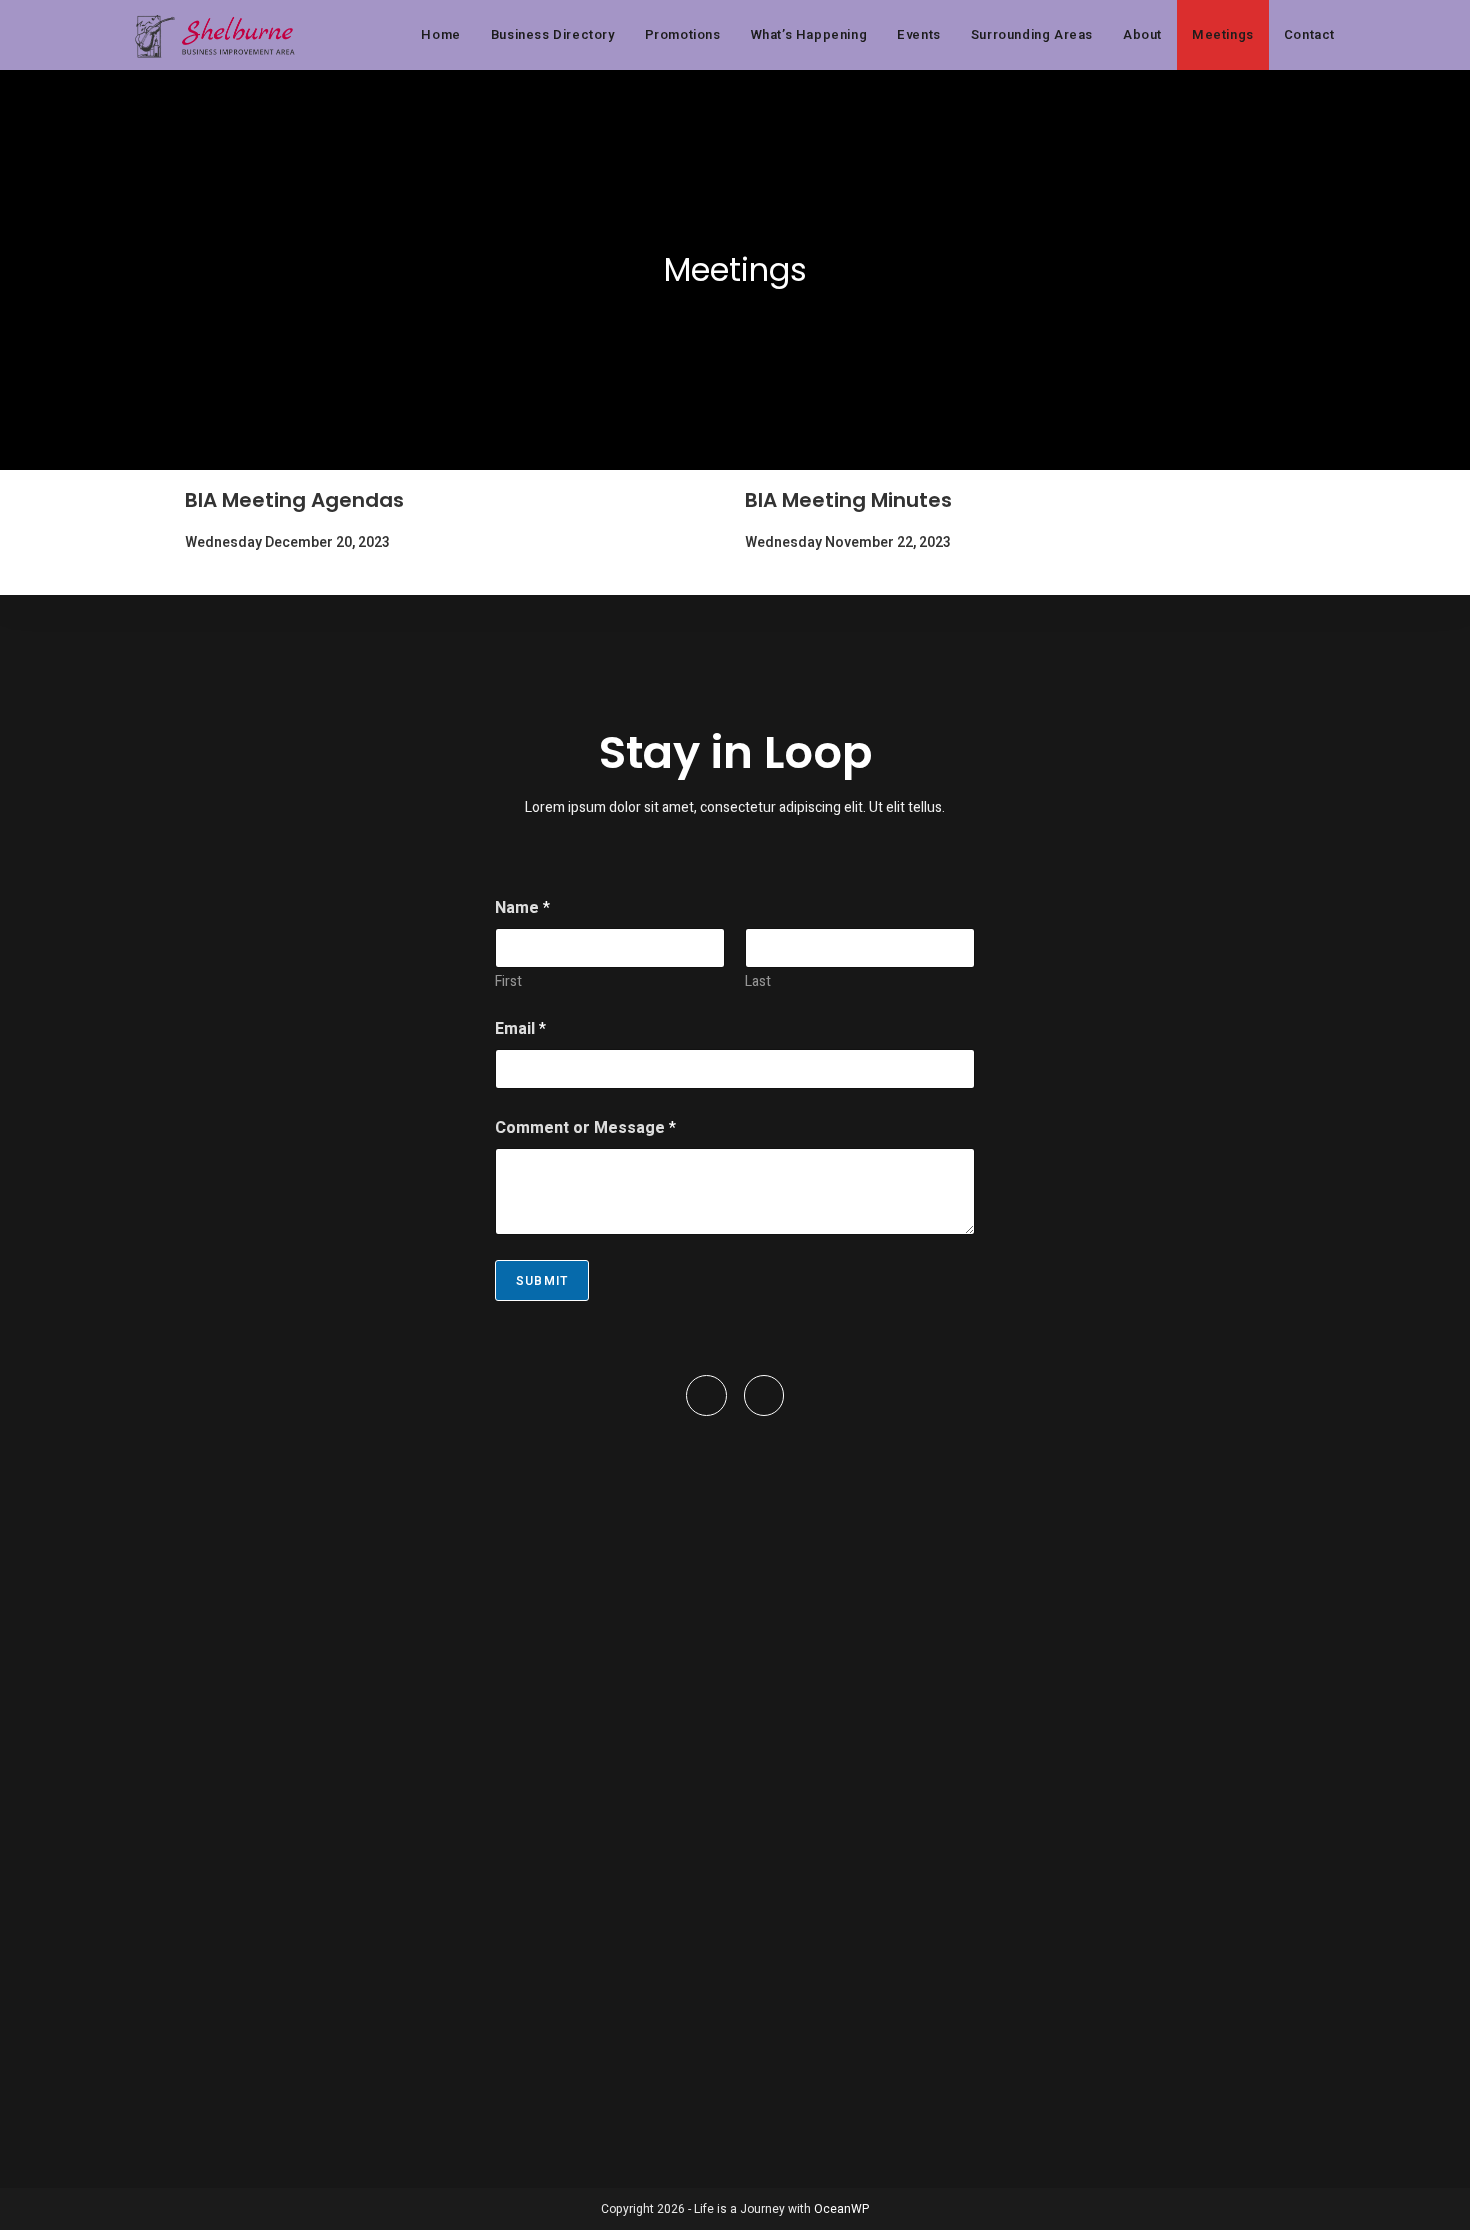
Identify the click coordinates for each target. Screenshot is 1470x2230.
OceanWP (841, 2209)
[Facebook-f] (706, 1395)
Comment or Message (585, 1128)
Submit (542, 1281)
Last (758, 981)
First (508, 981)
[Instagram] (764, 1395)
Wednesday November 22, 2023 (848, 542)
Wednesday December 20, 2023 (287, 542)
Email (520, 1029)
